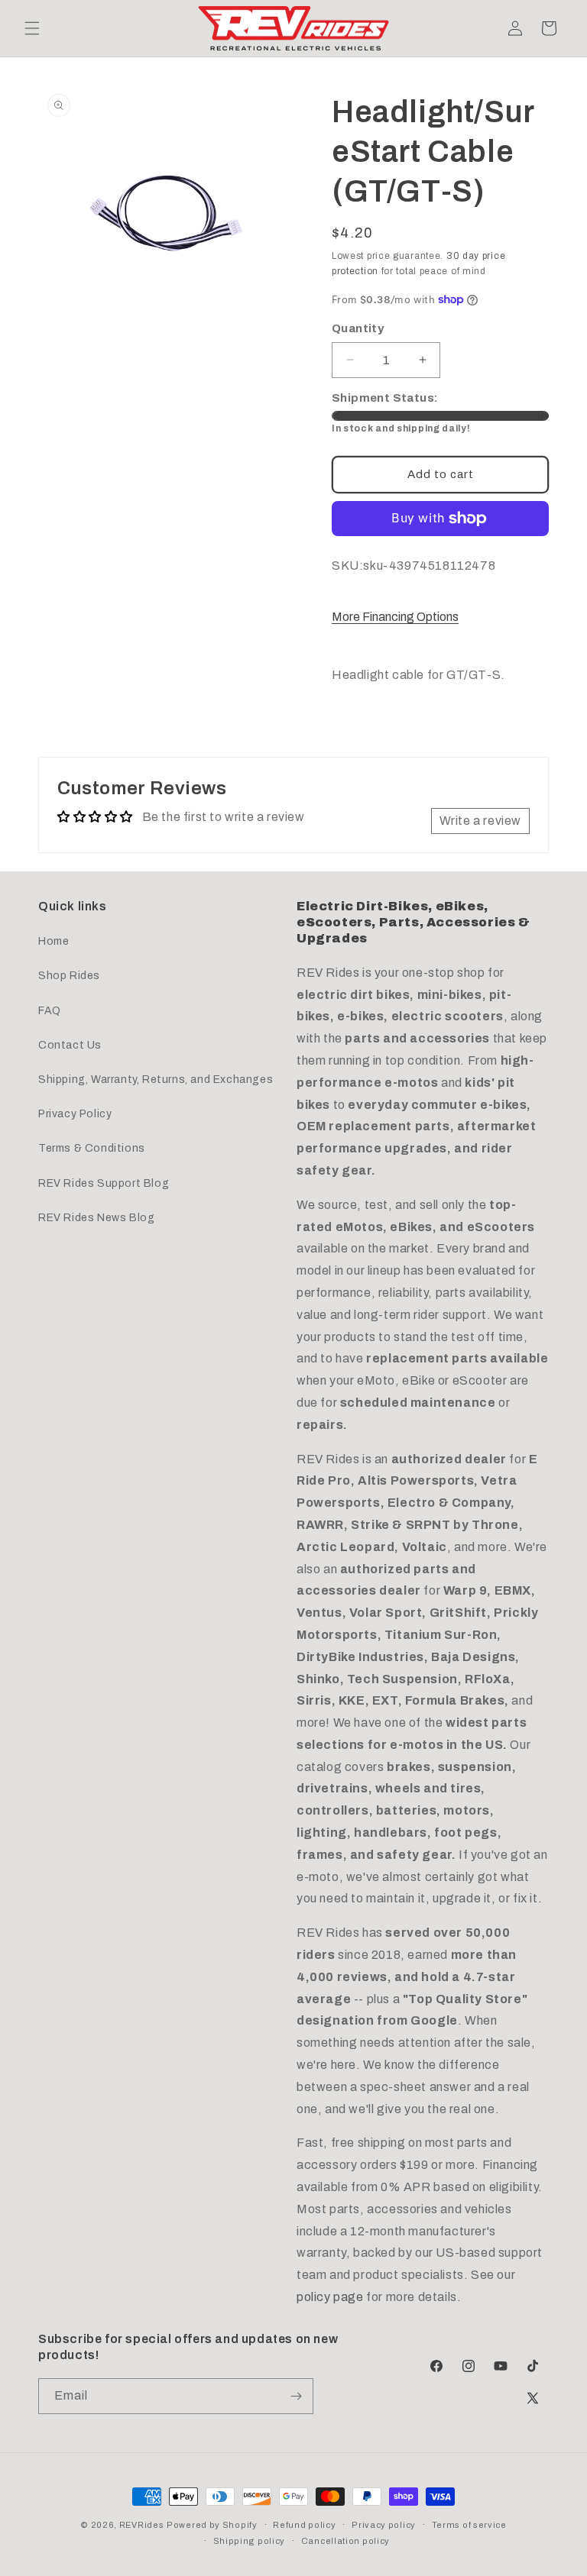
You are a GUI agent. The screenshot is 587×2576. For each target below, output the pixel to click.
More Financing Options (395, 617)
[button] (32, 28)
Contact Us (70, 1045)
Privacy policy (384, 2525)
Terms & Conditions (92, 1148)
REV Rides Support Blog (104, 1183)
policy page (330, 2297)
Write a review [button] (480, 821)
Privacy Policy (75, 1114)
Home (54, 941)
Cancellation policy (345, 2541)
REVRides (142, 2525)
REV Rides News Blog (96, 1218)
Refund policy (304, 2525)
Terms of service (469, 2525)
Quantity (358, 328)
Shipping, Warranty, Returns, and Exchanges (156, 1080)
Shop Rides (69, 976)
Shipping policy (250, 2541)
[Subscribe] (296, 2396)
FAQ (50, 1011)
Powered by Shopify (212, 2525)
